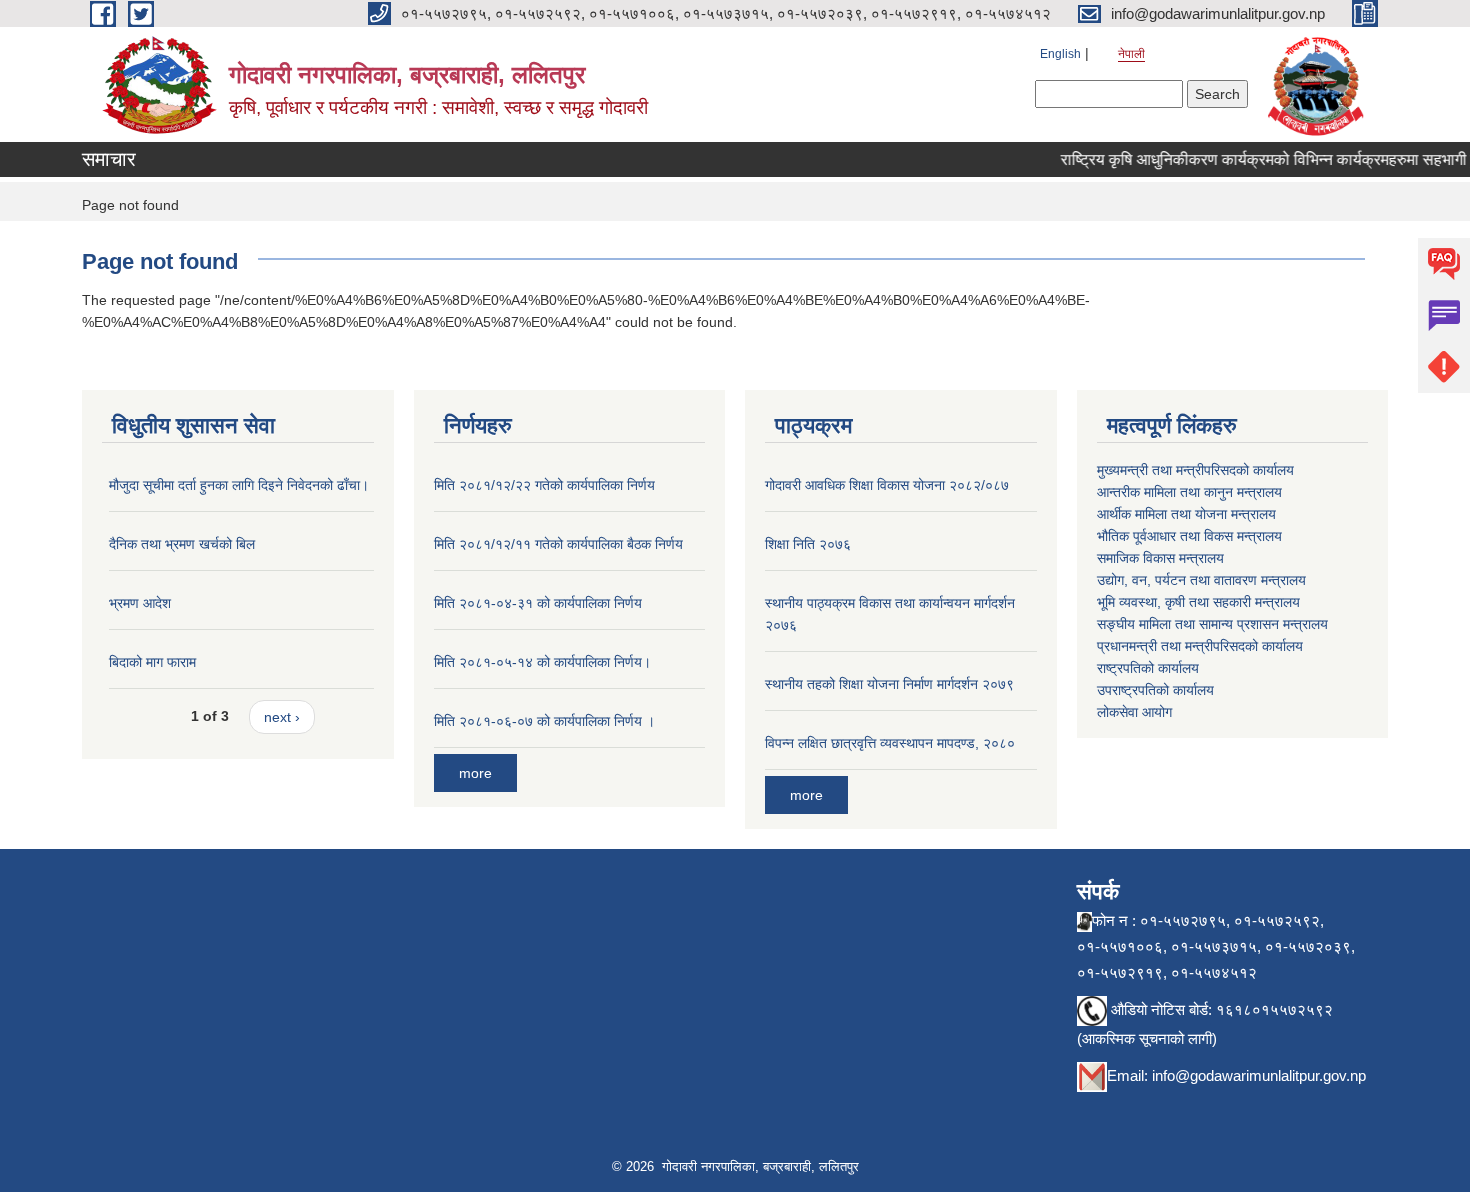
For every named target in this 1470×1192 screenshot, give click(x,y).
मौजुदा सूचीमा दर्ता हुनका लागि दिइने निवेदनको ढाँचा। (239, 485)
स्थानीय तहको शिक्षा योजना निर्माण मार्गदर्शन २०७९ (889, 684)
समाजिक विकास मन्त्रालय (1160, 558)
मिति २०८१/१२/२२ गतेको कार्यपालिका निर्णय (544, 485)
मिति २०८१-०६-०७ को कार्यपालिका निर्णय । (544, 721)
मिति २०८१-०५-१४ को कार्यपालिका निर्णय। (542, 662)
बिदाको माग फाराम (152, 662)
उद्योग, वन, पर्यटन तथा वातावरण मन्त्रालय (1201, 580)
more (475, 773)
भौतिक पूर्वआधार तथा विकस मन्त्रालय (1189, 536)
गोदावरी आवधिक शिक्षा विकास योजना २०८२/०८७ (887, 485)
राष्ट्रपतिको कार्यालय (1148, 668)
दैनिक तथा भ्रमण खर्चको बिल (182, 544)
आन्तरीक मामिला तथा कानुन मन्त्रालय (1189, 492)
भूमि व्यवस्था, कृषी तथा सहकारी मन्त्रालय (1198, 602)
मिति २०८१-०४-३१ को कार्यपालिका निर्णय (538, 603)
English (1060, 54)
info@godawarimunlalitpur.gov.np (1259, 1075)
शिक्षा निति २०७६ (808, 544)
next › (282, 717)
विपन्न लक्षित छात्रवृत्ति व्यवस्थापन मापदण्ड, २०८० (890, 743)
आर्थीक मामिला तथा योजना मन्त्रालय (1186, 514)
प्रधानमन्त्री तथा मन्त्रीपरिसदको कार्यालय (1200, 646)
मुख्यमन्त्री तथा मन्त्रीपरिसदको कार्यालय (1195, 470)
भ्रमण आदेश (140, 603)
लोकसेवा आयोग (1134, 712)
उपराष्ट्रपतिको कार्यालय (1155, 690)
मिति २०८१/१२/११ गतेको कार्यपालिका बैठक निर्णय (558, 544)
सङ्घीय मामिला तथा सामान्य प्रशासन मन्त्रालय (1212, 624)
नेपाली (1131, 54)
